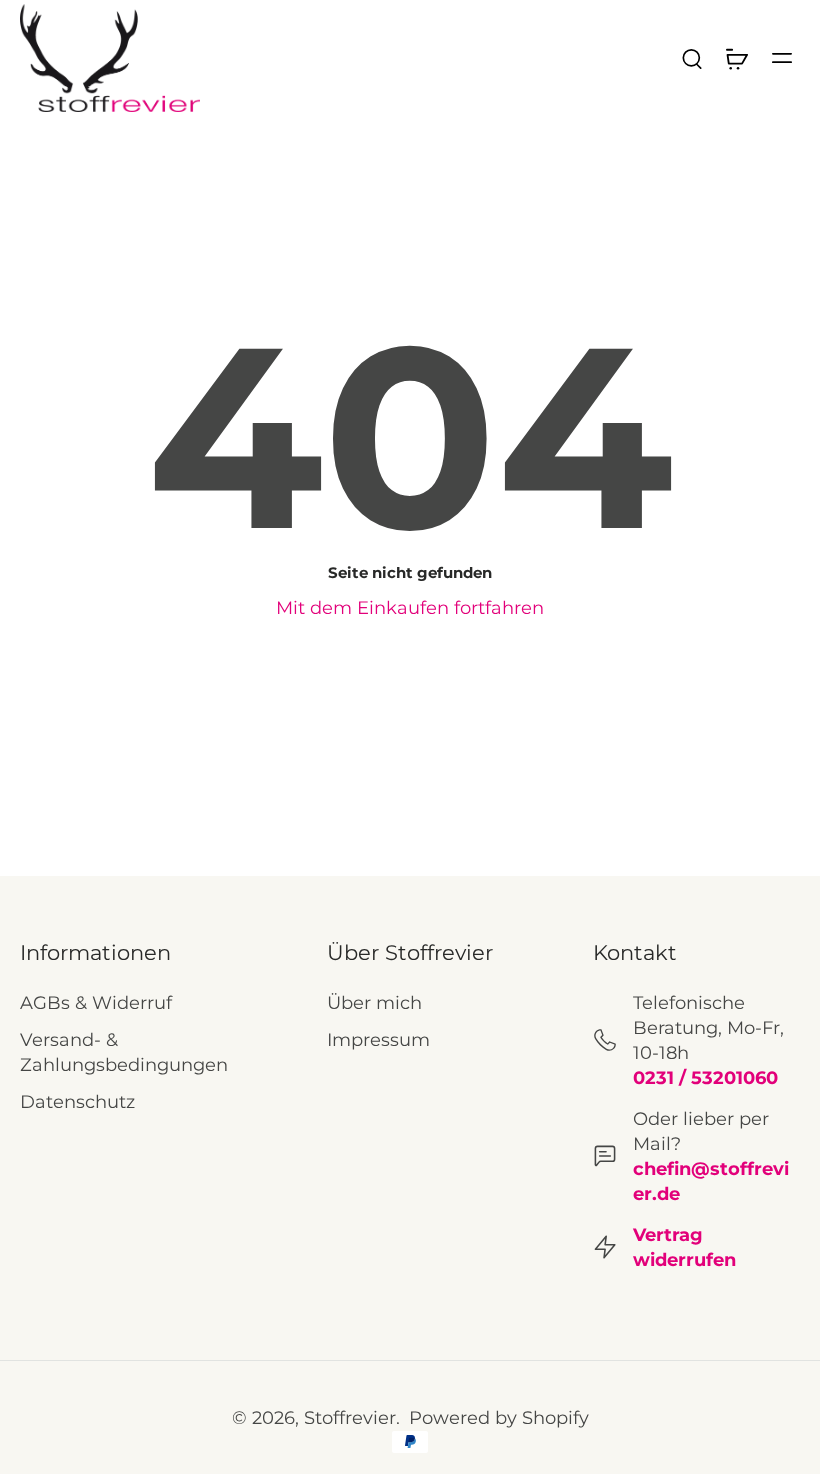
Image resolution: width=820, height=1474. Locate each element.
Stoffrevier (350, 1417)
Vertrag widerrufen (684, 1247)
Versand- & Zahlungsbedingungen (124, 1052)
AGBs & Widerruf (96, 1002)
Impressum (378, 1039)
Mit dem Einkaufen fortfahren (410, 607)
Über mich (374, 1002)
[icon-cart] (736, 58)
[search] (692, 58)
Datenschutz (77, 1101)
